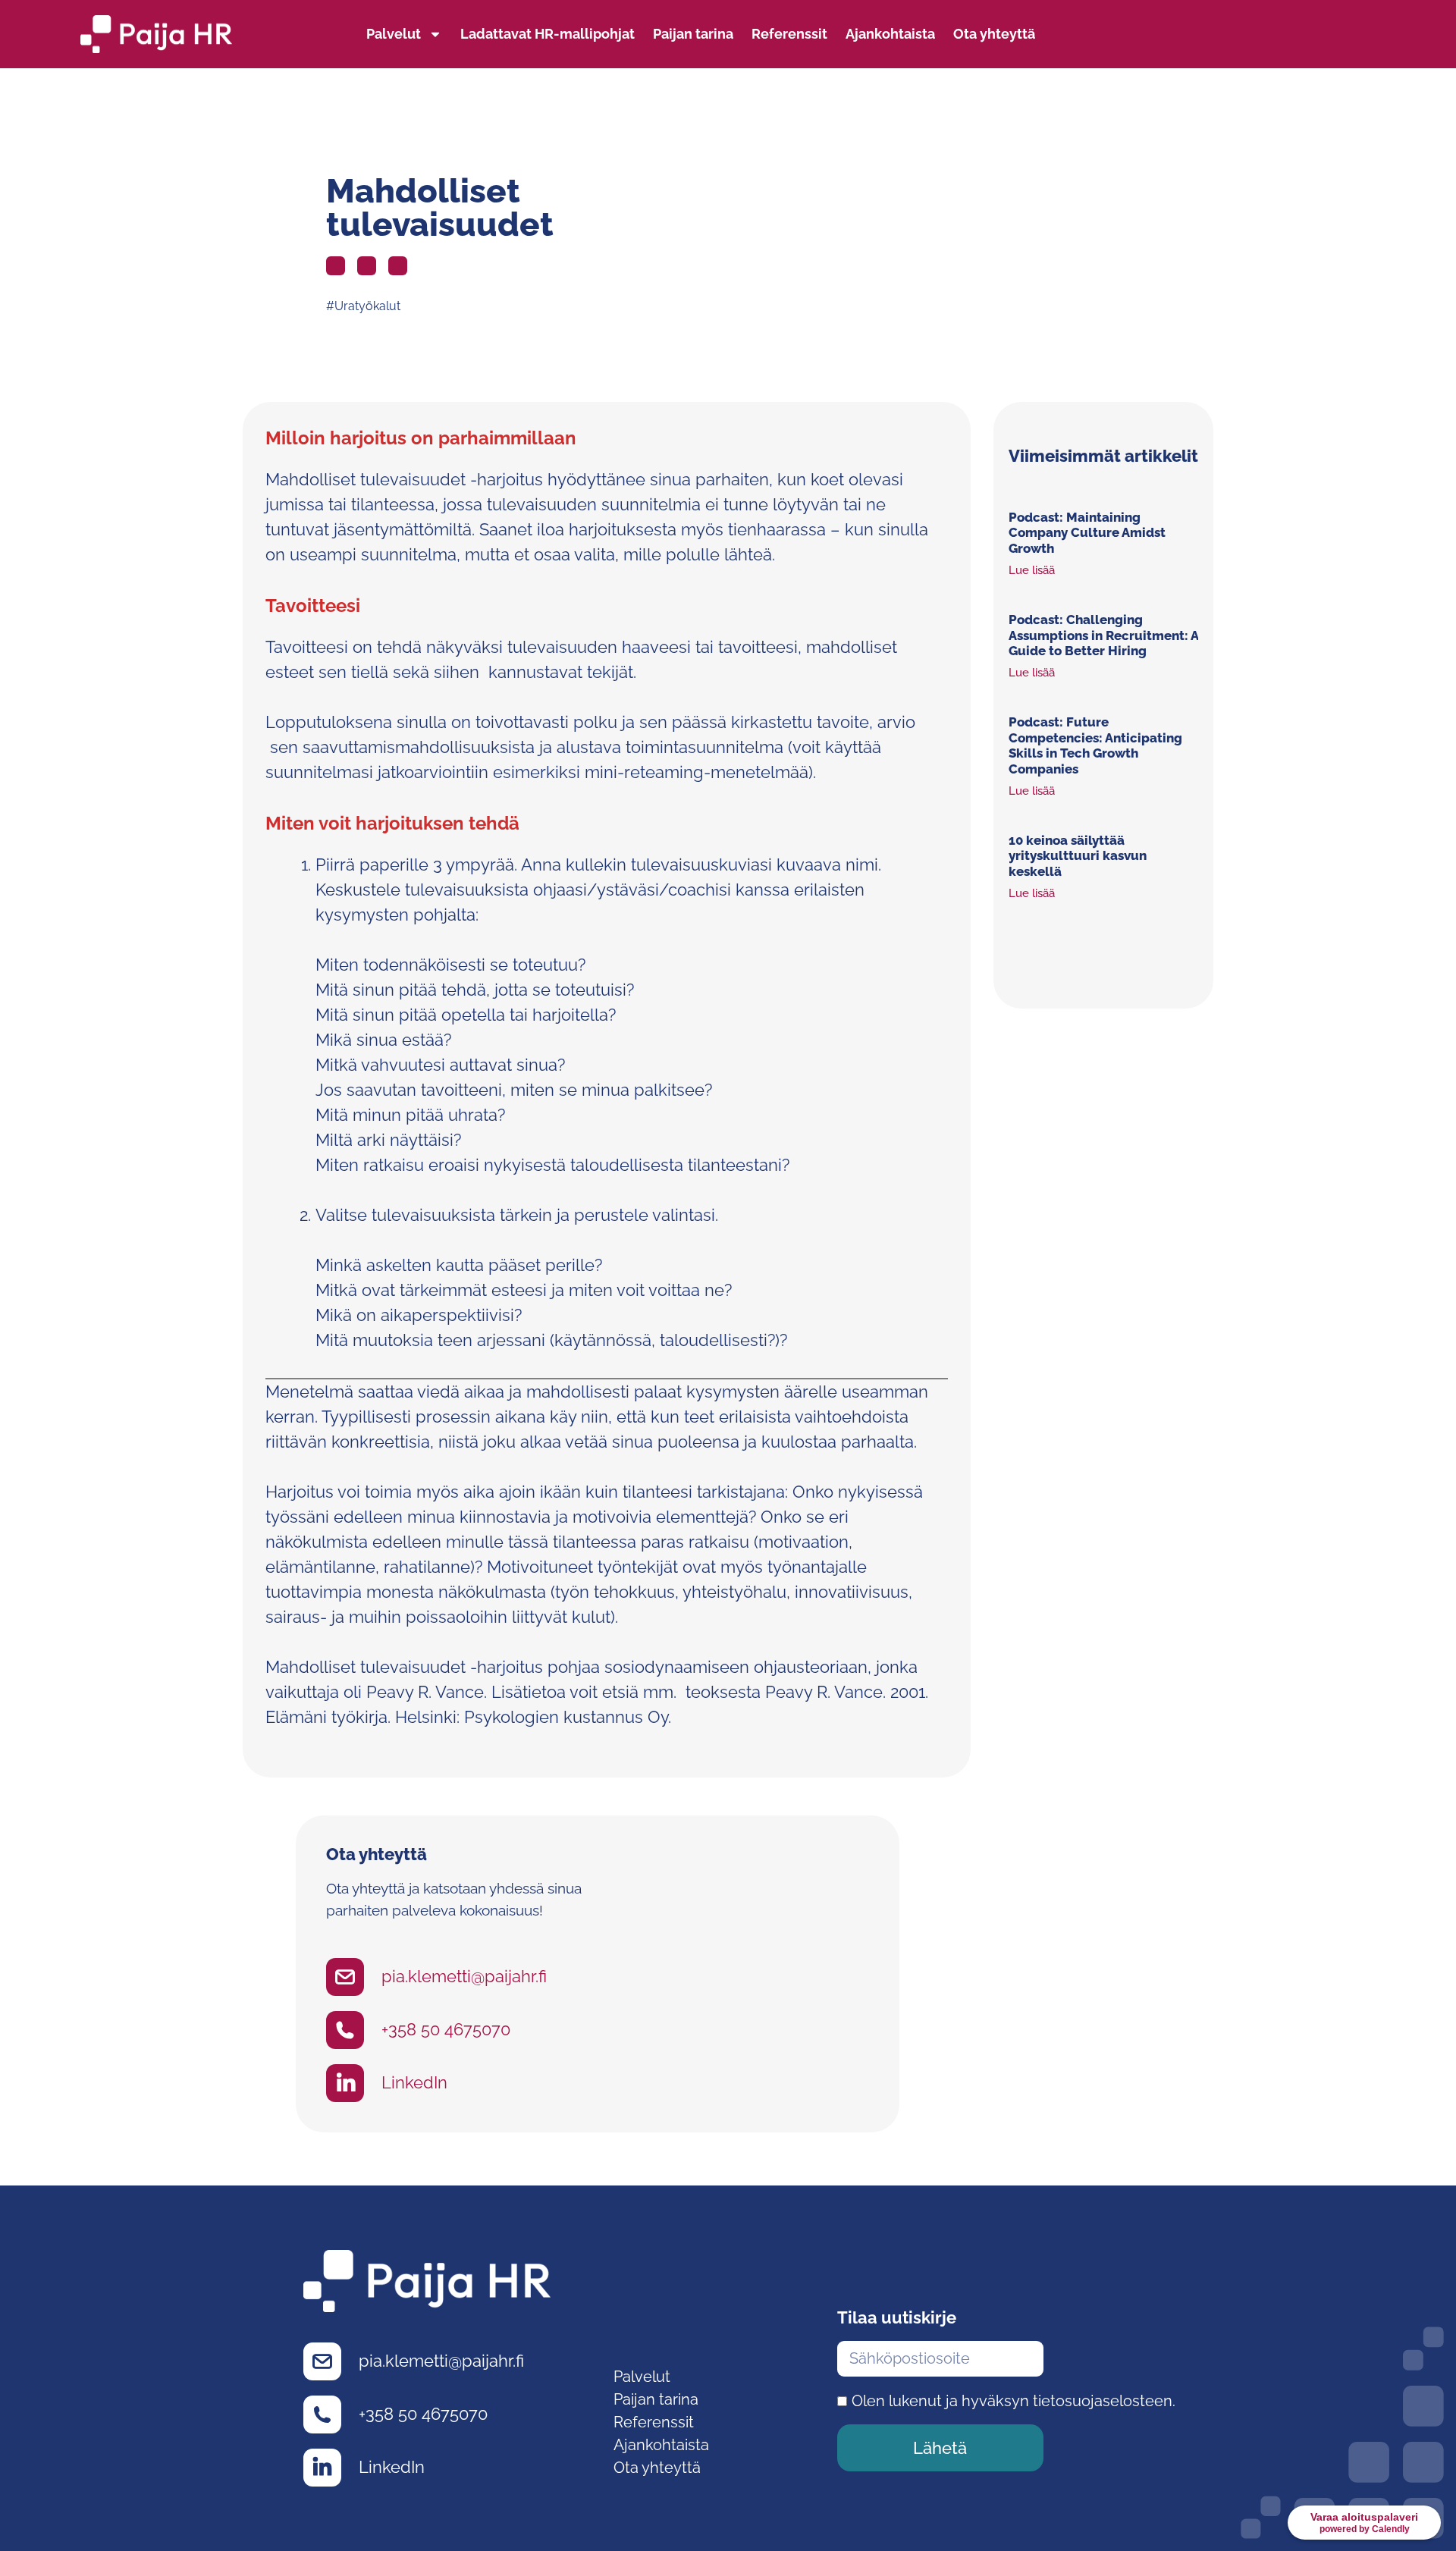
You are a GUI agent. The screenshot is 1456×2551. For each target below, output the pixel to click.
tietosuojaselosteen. (1104, 2401)
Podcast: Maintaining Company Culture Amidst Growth (1087, 533)
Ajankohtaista (890, 34)
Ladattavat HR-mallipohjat (548, 34)
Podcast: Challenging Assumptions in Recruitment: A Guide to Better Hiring (1103, 635)
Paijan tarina (693, 34)
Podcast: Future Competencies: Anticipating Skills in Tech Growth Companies (1095, 745)
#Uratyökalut (363, 306)
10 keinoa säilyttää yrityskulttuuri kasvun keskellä (1078, 856)
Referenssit (789, 34)
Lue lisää (1032, 570)
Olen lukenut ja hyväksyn (1014, 2401)
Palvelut (394, 34)
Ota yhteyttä (994, 34)
